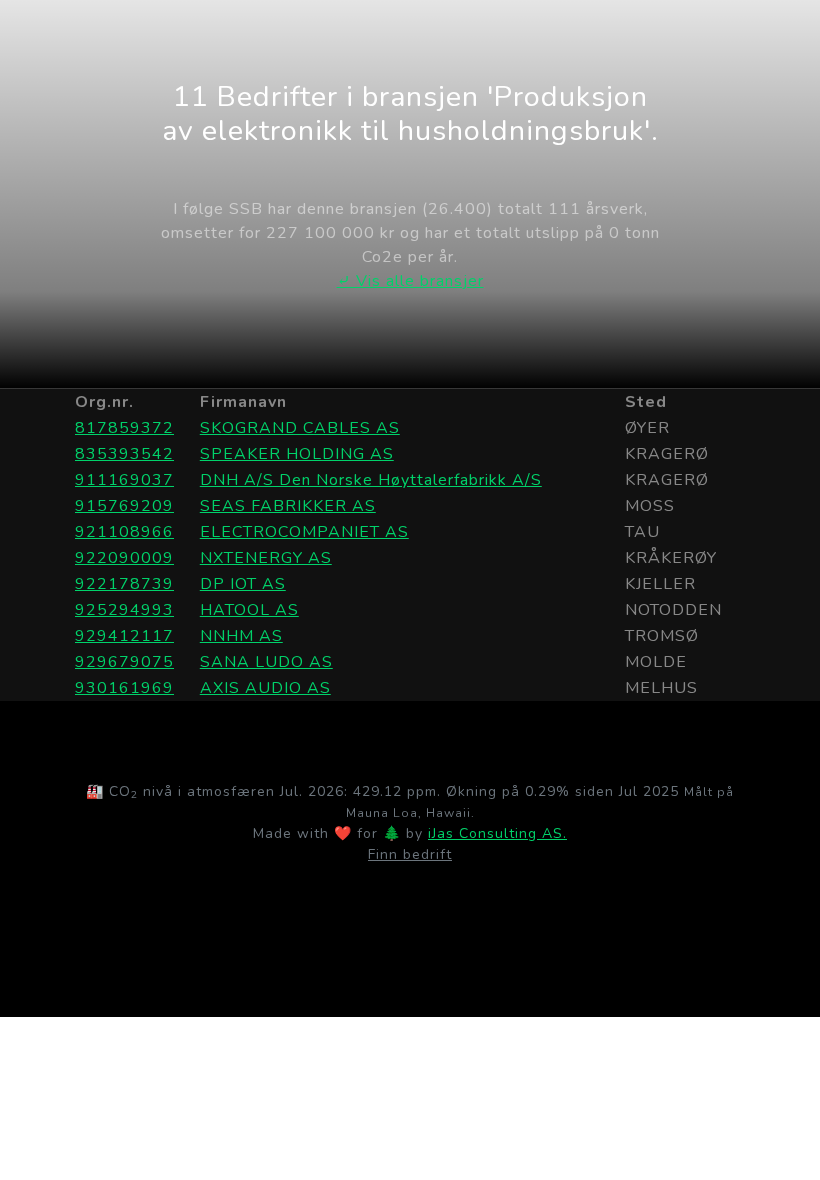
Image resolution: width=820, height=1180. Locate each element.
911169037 (124, 480)
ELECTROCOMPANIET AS (304, 532)
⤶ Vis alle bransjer (410, 281)
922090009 (124, 558)
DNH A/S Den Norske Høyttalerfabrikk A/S (371, 480)
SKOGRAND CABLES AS (300, 428)
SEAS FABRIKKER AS (288, 506)
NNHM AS (241, 636)
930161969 (124, 688)
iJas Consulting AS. (497, 833)
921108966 (124, 532)
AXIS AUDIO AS (265, 688)
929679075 (124, 662)
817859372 (124, 428)
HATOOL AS (249, 610)
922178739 (124, 584)
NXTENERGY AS (266, 558)
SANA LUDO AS (266, 662)
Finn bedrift (410, 854)
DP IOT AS (243, 584)
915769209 (124, 506)
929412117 (124, 636)
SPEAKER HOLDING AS (297, 454)
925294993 (124, 610)
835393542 (124, 454)
